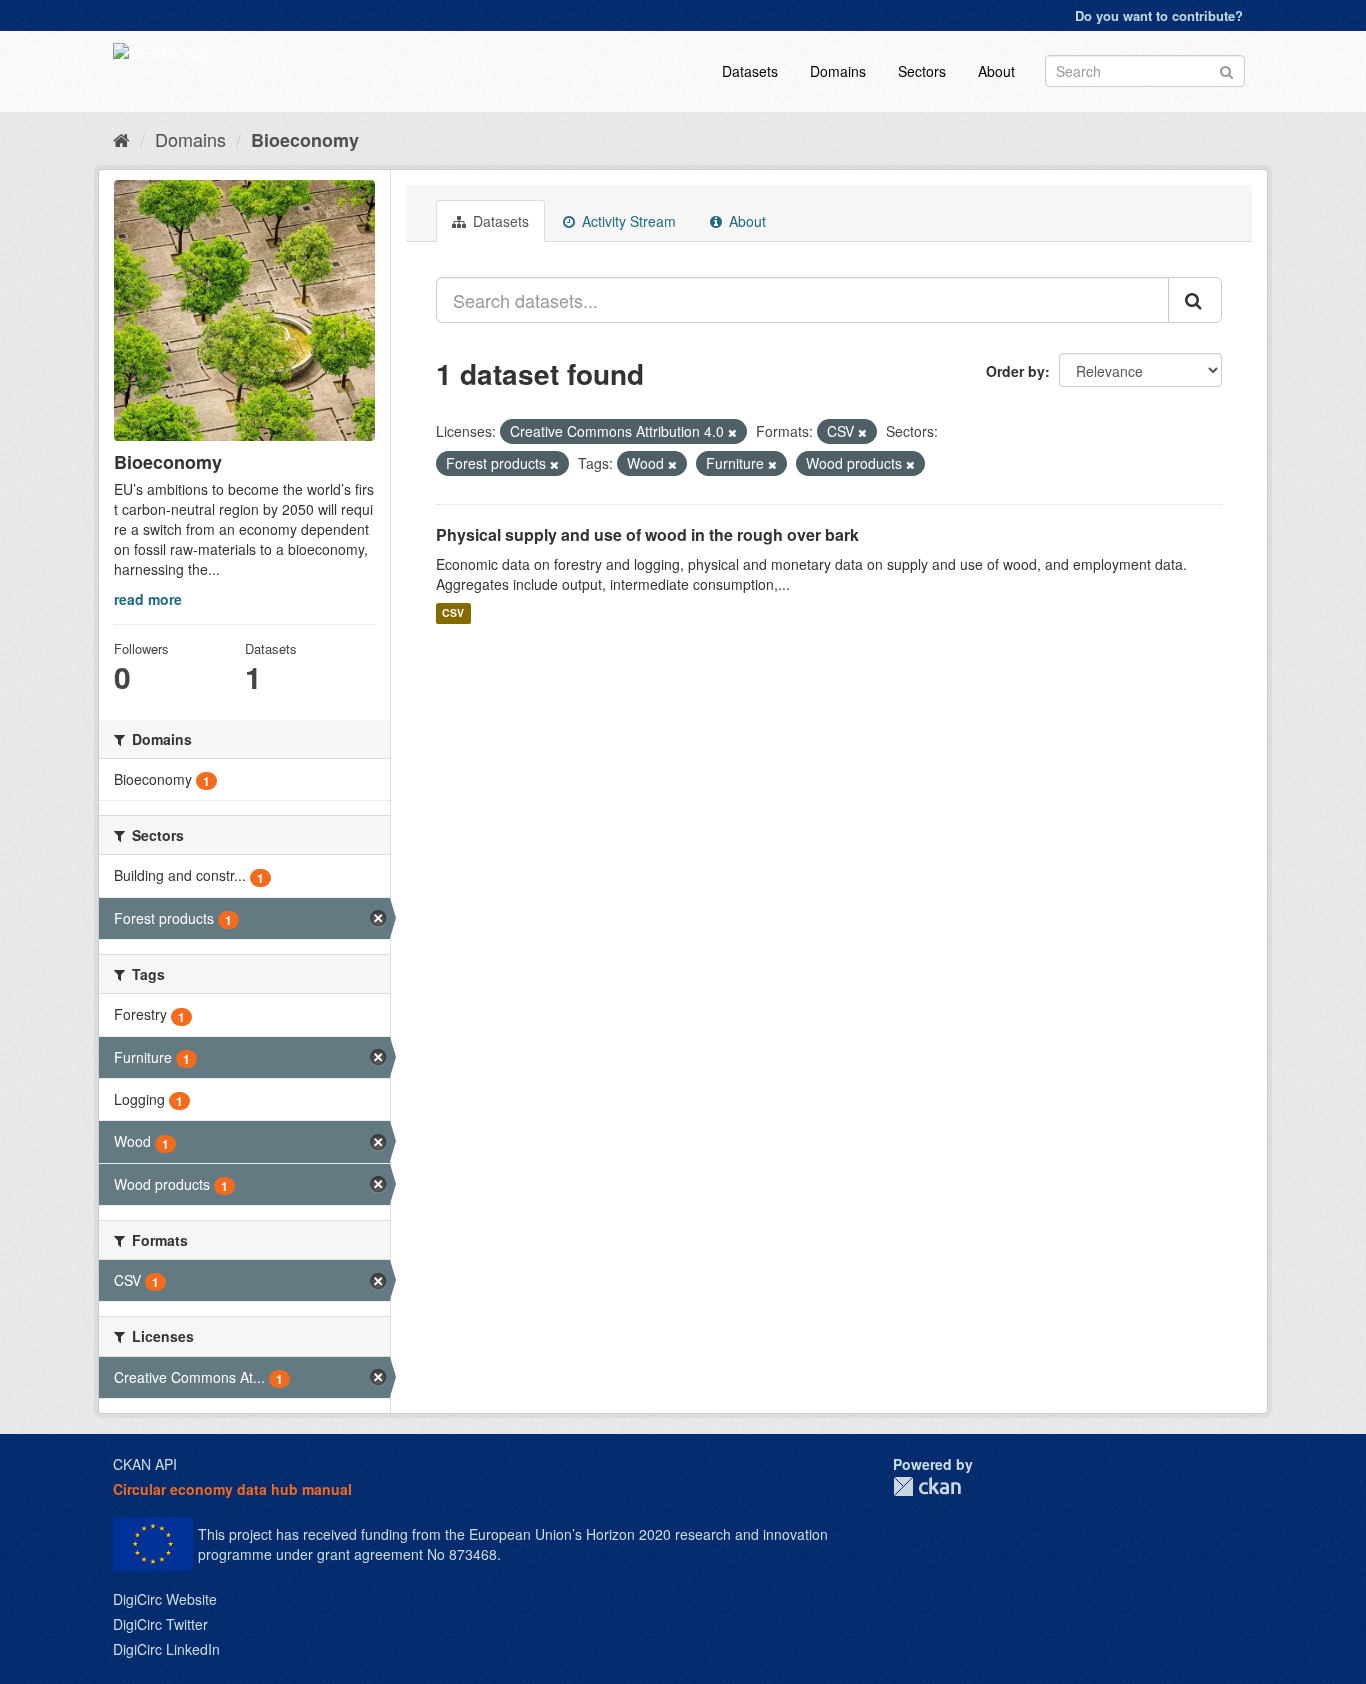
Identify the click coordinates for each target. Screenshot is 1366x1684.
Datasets (750, 71)
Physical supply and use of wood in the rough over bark (647, 534)
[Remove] (732, 432)
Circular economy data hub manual (232, 1489)
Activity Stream (627, 221)
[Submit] (1226, 69)
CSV (453, 613)
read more (148, 599)
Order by (1015, 371)
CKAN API (145, 1464)
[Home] (121, 139)
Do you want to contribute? (1159, 15)
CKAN (927, 1486)
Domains (838, 71)
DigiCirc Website (165, 1599)
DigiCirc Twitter (160, 1624)
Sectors (922, 71)
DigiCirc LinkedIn (166, 1649)
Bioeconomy (305, 140)
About (996, 71)
